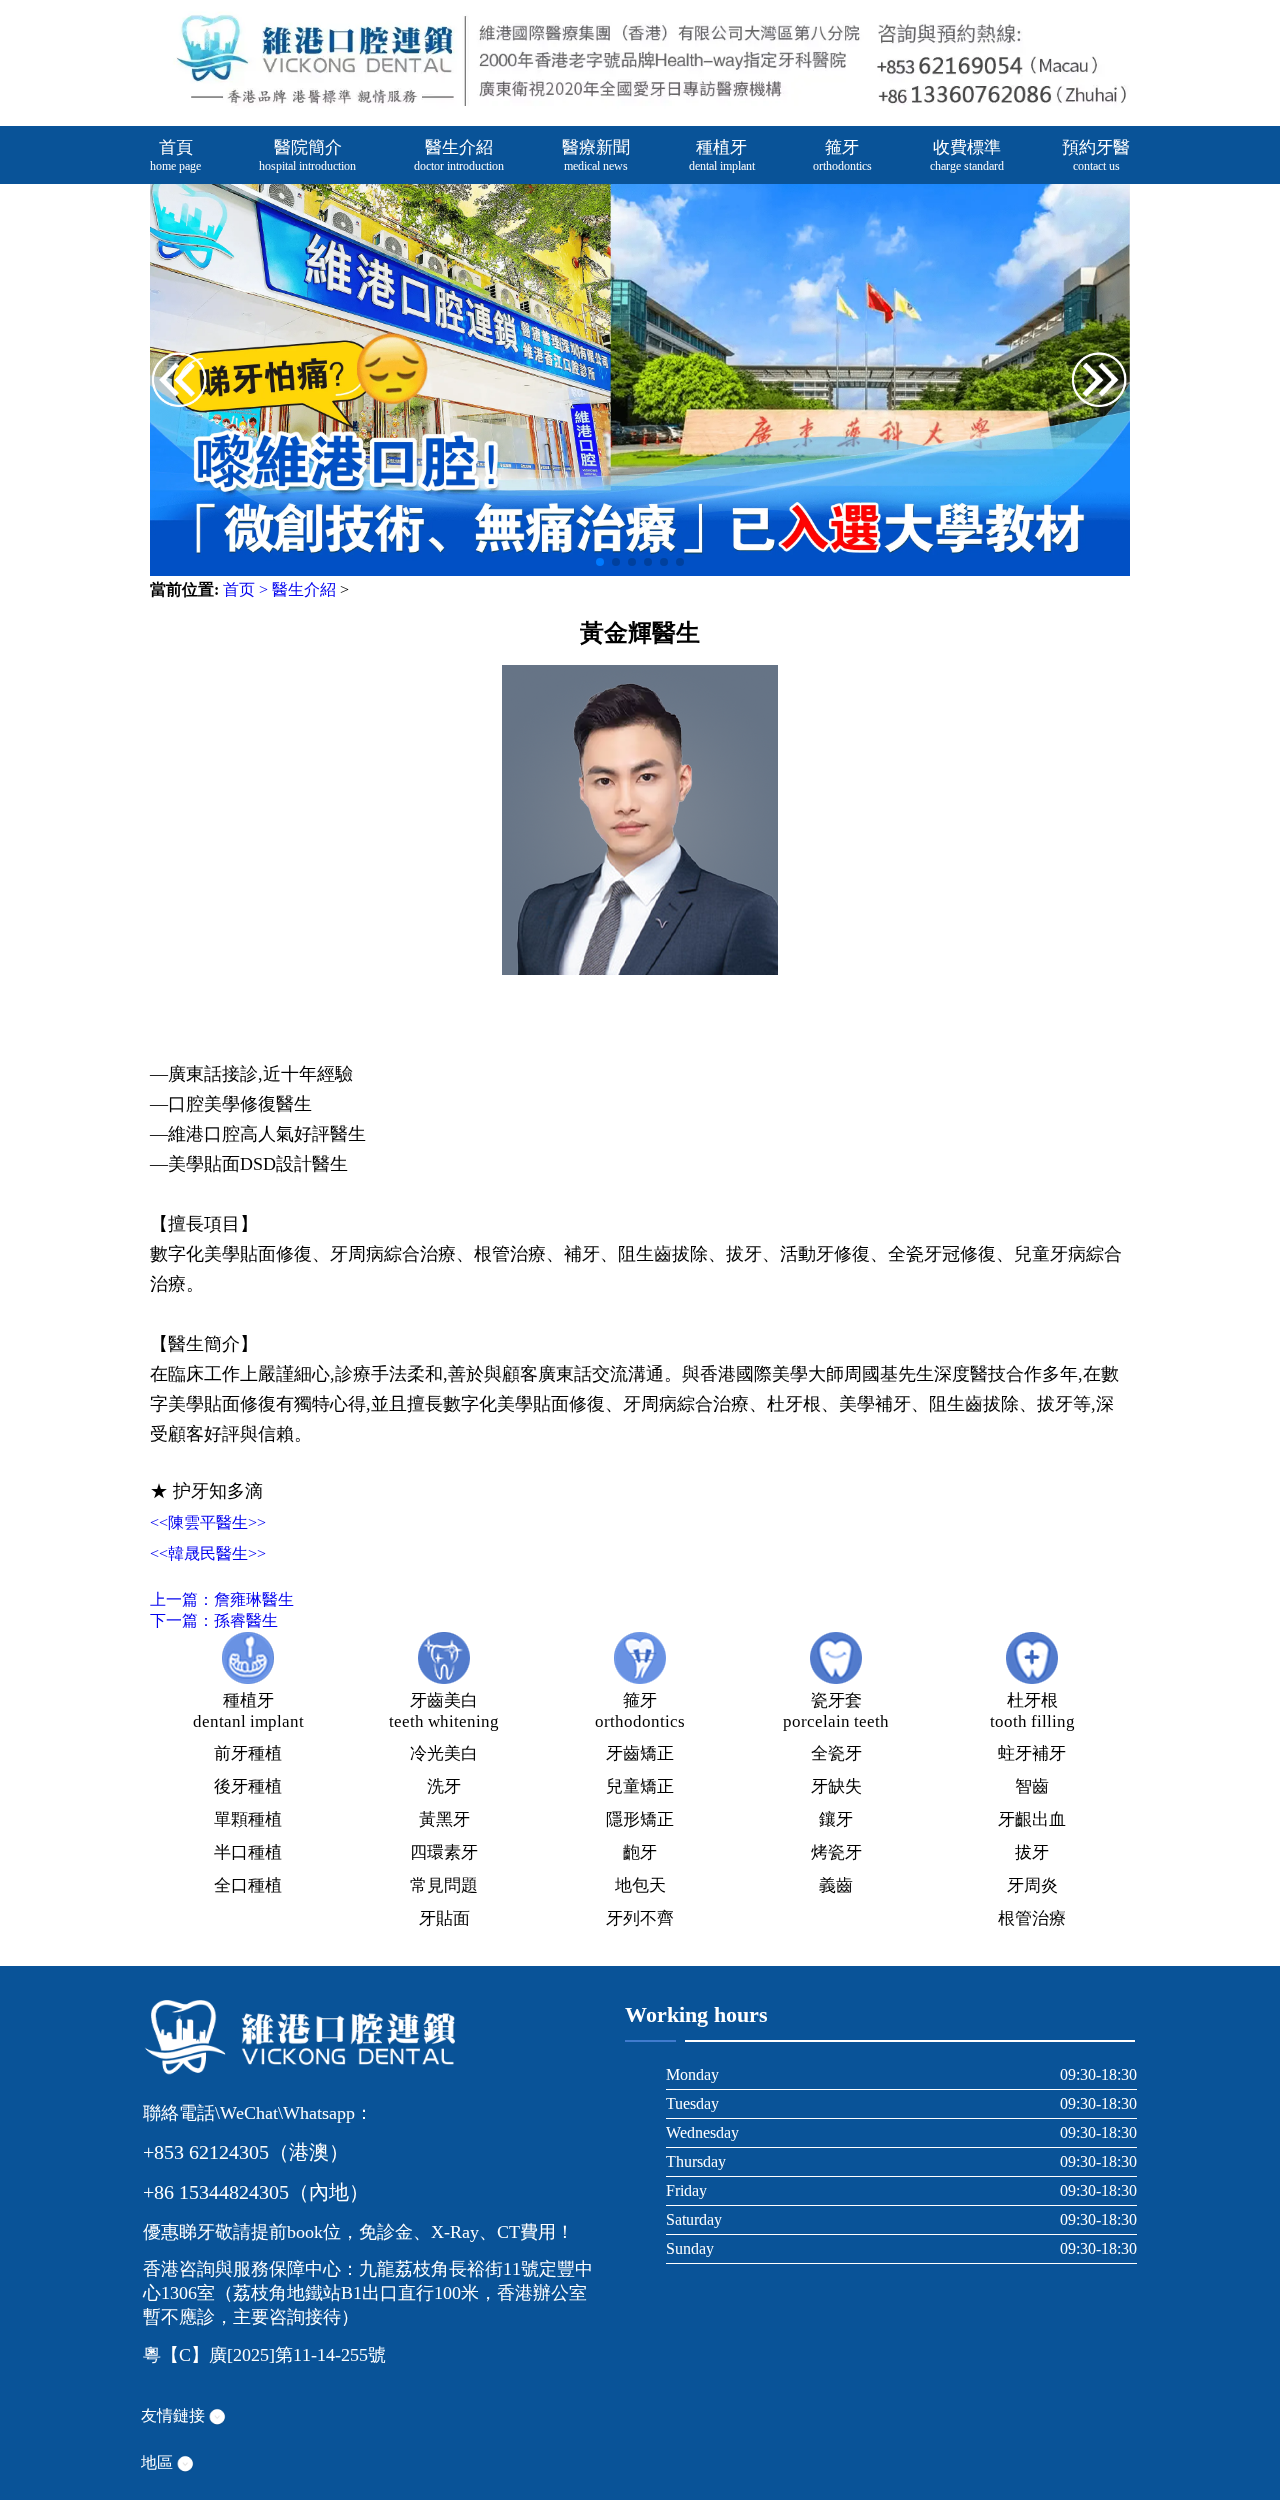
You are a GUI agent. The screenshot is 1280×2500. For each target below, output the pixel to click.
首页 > (245, 589)
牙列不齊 (640, 1918)
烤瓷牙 (836, 1852)
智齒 (1032, 1786)
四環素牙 (444, 1852)
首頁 (175, 155)
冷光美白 (444, 1753)
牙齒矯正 (640, 1753)
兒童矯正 (640, 1786)
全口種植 (248, 1885)
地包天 (640, 1885)
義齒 (836, 1885)
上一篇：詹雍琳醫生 (222, 1599)
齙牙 (640, 1852)
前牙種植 (248, 1753)
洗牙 (444, 1786)
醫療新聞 (596, 155)
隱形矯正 (640, 1819)
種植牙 (722, 155)
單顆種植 (248, 1819)
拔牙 (1032, 1852)
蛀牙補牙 (1032, 1753)
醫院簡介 (307, 155)
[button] (1100, 382)
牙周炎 (1032, 1885)
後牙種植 (248, 1786)
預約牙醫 (1096, 155)
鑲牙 (836, 1819)
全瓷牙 (836, 1753)
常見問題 (444, 1885)
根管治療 (1032, 1918)
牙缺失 (836, 1786)
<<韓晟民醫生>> (208, 1553)
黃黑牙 (444, 1819)
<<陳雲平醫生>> (208, 1522)
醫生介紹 (459, 155)
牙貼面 (444, 1918)
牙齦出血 (1032, 1819)
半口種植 (248, 1852)
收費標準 (967, 155)
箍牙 (842, 155)
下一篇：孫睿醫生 (214, 1620)
